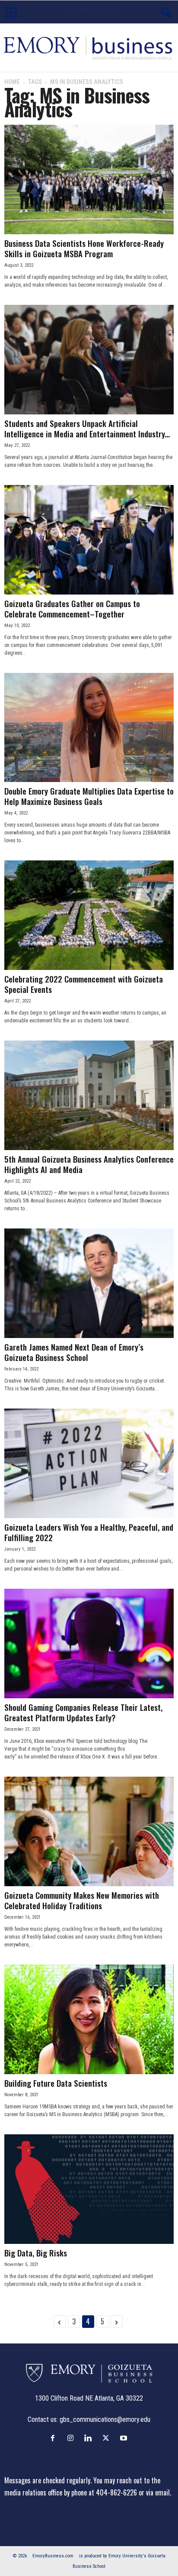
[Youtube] (125, 2438)
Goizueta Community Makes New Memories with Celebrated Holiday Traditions (82, 1900)
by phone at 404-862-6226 (100, 2492)
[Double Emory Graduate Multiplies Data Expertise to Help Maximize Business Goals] (89, 728)
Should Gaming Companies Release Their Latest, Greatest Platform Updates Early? (83, 1712)
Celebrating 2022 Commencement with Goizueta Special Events (84, 984)
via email (158, 2492)
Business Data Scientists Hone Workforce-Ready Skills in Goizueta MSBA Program (84, 248)
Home (12, 82)
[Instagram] (72, 2438)
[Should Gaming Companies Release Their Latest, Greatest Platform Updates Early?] (89, 1644)
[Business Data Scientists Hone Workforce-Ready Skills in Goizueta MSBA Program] (89, 179)
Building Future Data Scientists (56, 2083)
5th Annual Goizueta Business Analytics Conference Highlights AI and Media (89, 1164)
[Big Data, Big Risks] (89, 2189)
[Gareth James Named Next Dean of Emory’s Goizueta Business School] (89, 1283)
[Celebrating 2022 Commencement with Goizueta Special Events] (89, 915)
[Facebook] (55, 2438)
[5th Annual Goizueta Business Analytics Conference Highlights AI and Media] (89, 1095)
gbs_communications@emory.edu (105, 2419)
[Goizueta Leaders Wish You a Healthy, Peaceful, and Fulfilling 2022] (89, 1463)
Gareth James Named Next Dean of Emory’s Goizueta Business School (74, 1352)
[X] (108, 2438)
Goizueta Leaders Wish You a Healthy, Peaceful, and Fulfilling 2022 (89, 1532)
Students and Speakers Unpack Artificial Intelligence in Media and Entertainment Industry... (87, 428)
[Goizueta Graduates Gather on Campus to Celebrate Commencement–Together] (89, 540)
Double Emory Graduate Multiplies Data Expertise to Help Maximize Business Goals (89, 796)
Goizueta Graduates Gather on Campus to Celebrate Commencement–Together (72, 608)
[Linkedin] (90, 2438)
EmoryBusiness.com (53, 2556)
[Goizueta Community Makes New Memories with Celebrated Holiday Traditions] (89, 1831)
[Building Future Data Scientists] (89, 2019)
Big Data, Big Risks (36, 2253)
